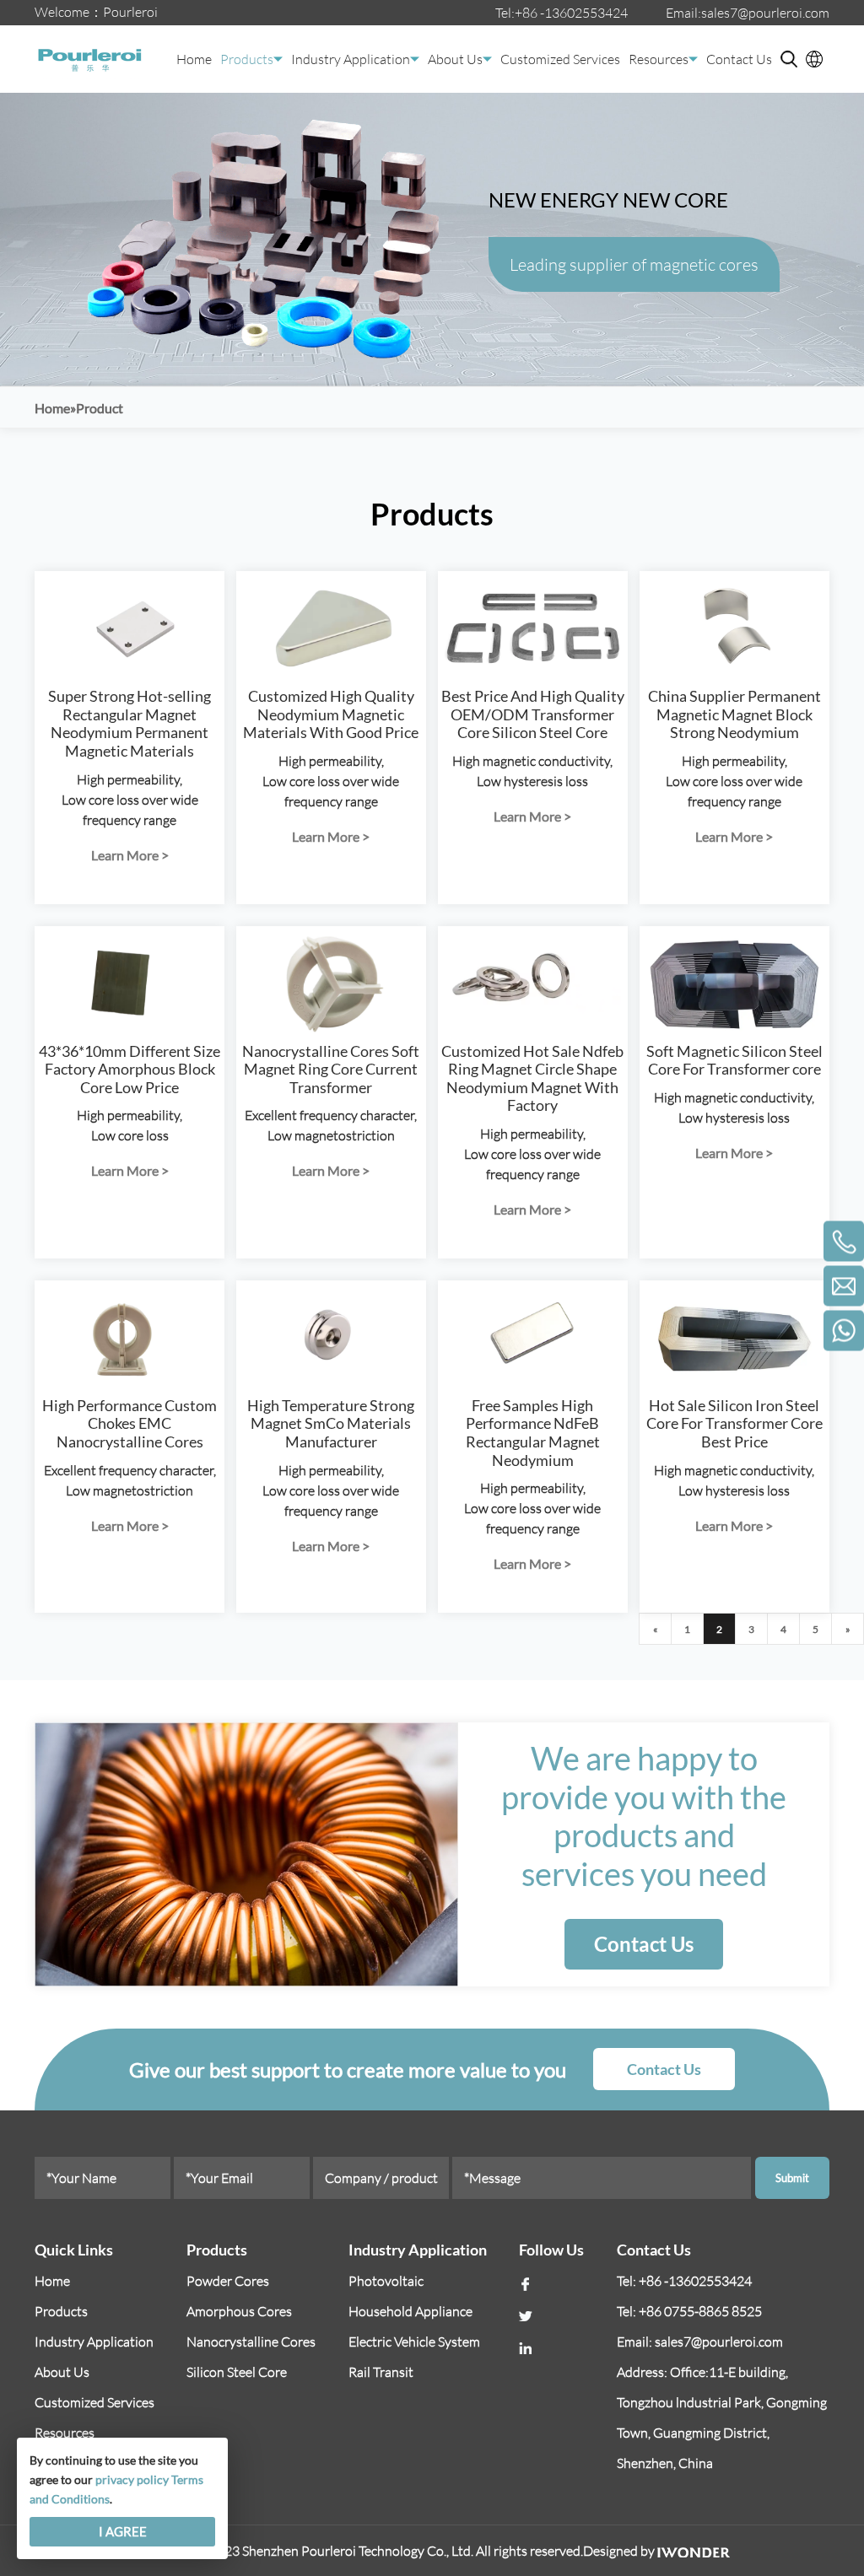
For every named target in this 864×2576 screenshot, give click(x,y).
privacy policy (132, 2479)
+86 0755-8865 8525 (700, 2311)
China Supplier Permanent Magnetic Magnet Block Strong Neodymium (734, 714)
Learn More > (130, 855)
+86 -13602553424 (571, 13)
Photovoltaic (386, 2281)
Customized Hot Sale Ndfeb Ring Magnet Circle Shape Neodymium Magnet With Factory (532, 1078)
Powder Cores (228, 2281)
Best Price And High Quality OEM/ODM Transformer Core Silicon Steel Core (533, 714)
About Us (455, 59)
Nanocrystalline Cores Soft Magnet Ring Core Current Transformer (331, 1069)
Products (247, 59)
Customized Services (560, 59)
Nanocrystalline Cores (251, 2342)
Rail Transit (381, 2372)
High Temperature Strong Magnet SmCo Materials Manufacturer (331, 1423)
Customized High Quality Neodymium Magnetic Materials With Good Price (331, 714)
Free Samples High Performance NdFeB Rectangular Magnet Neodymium (533, 1433)
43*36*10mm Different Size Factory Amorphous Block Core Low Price (130, 1069)
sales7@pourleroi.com (765, 13)
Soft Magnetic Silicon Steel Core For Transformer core (734, 1060)
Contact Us (739, 59)
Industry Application (351, 59)
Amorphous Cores (239, 2311)
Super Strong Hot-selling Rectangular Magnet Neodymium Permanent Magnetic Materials (130, 723)
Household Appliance (410, 2311)
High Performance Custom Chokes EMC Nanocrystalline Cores (130, 1423)
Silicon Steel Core (237, 2372)
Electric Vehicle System (414, 2342)
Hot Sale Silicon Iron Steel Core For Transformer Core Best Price (734, 1423)
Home (194, 59)
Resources (659, 59)
